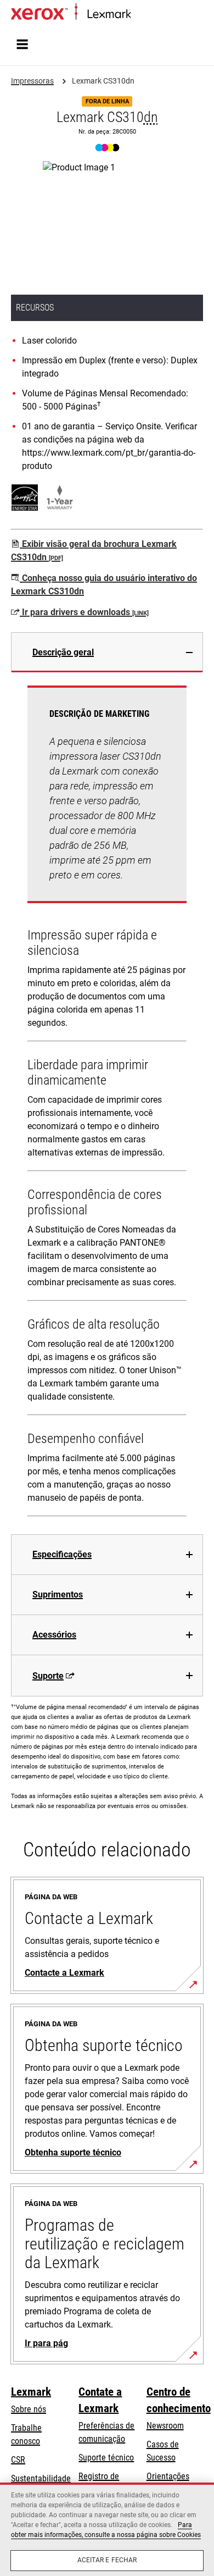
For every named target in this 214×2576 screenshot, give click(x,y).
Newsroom (165, 2426)
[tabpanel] (107, 1103)
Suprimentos (58, 1594)
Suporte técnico (106, 2458)
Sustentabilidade (41, 2478)
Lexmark (31, 2392)
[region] (107, 2529)
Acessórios (54, 1635)
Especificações (62, 1554)
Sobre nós (29, 2409)
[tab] (107, 652)
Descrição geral (63, 652)
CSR (18, 2460)
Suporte (48, 1676)
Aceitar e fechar (107, 2560)
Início (139, 15)
